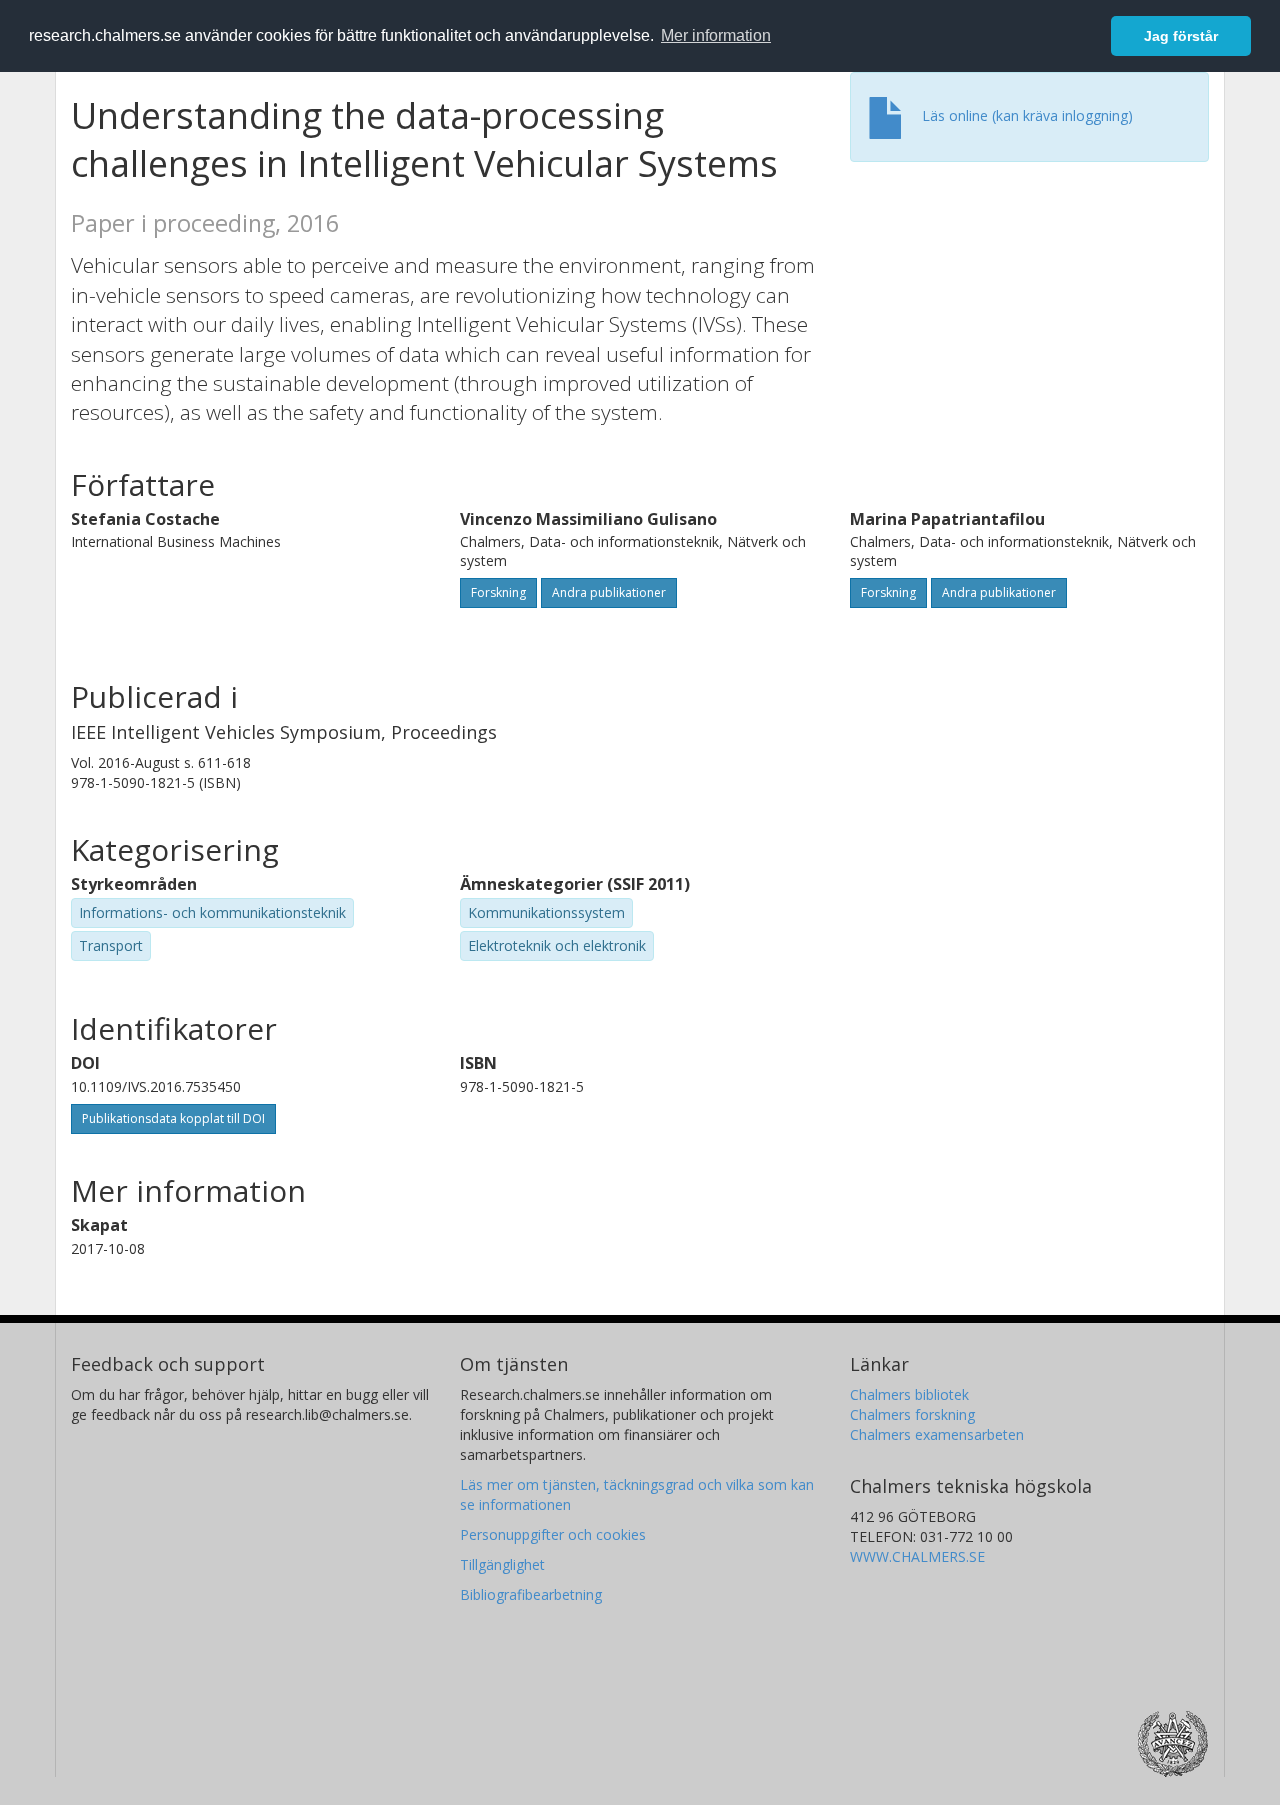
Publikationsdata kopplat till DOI (173, 1118)
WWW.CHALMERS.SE (917, 1556)
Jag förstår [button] (1181, 36)
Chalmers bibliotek (909, 1394)
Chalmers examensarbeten (937, 1434)
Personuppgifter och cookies (553, 1534)
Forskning (498, 592)
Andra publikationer (609, 592)
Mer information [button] (716, 35)
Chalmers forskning (912, 1414)
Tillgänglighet (502, 1564)
